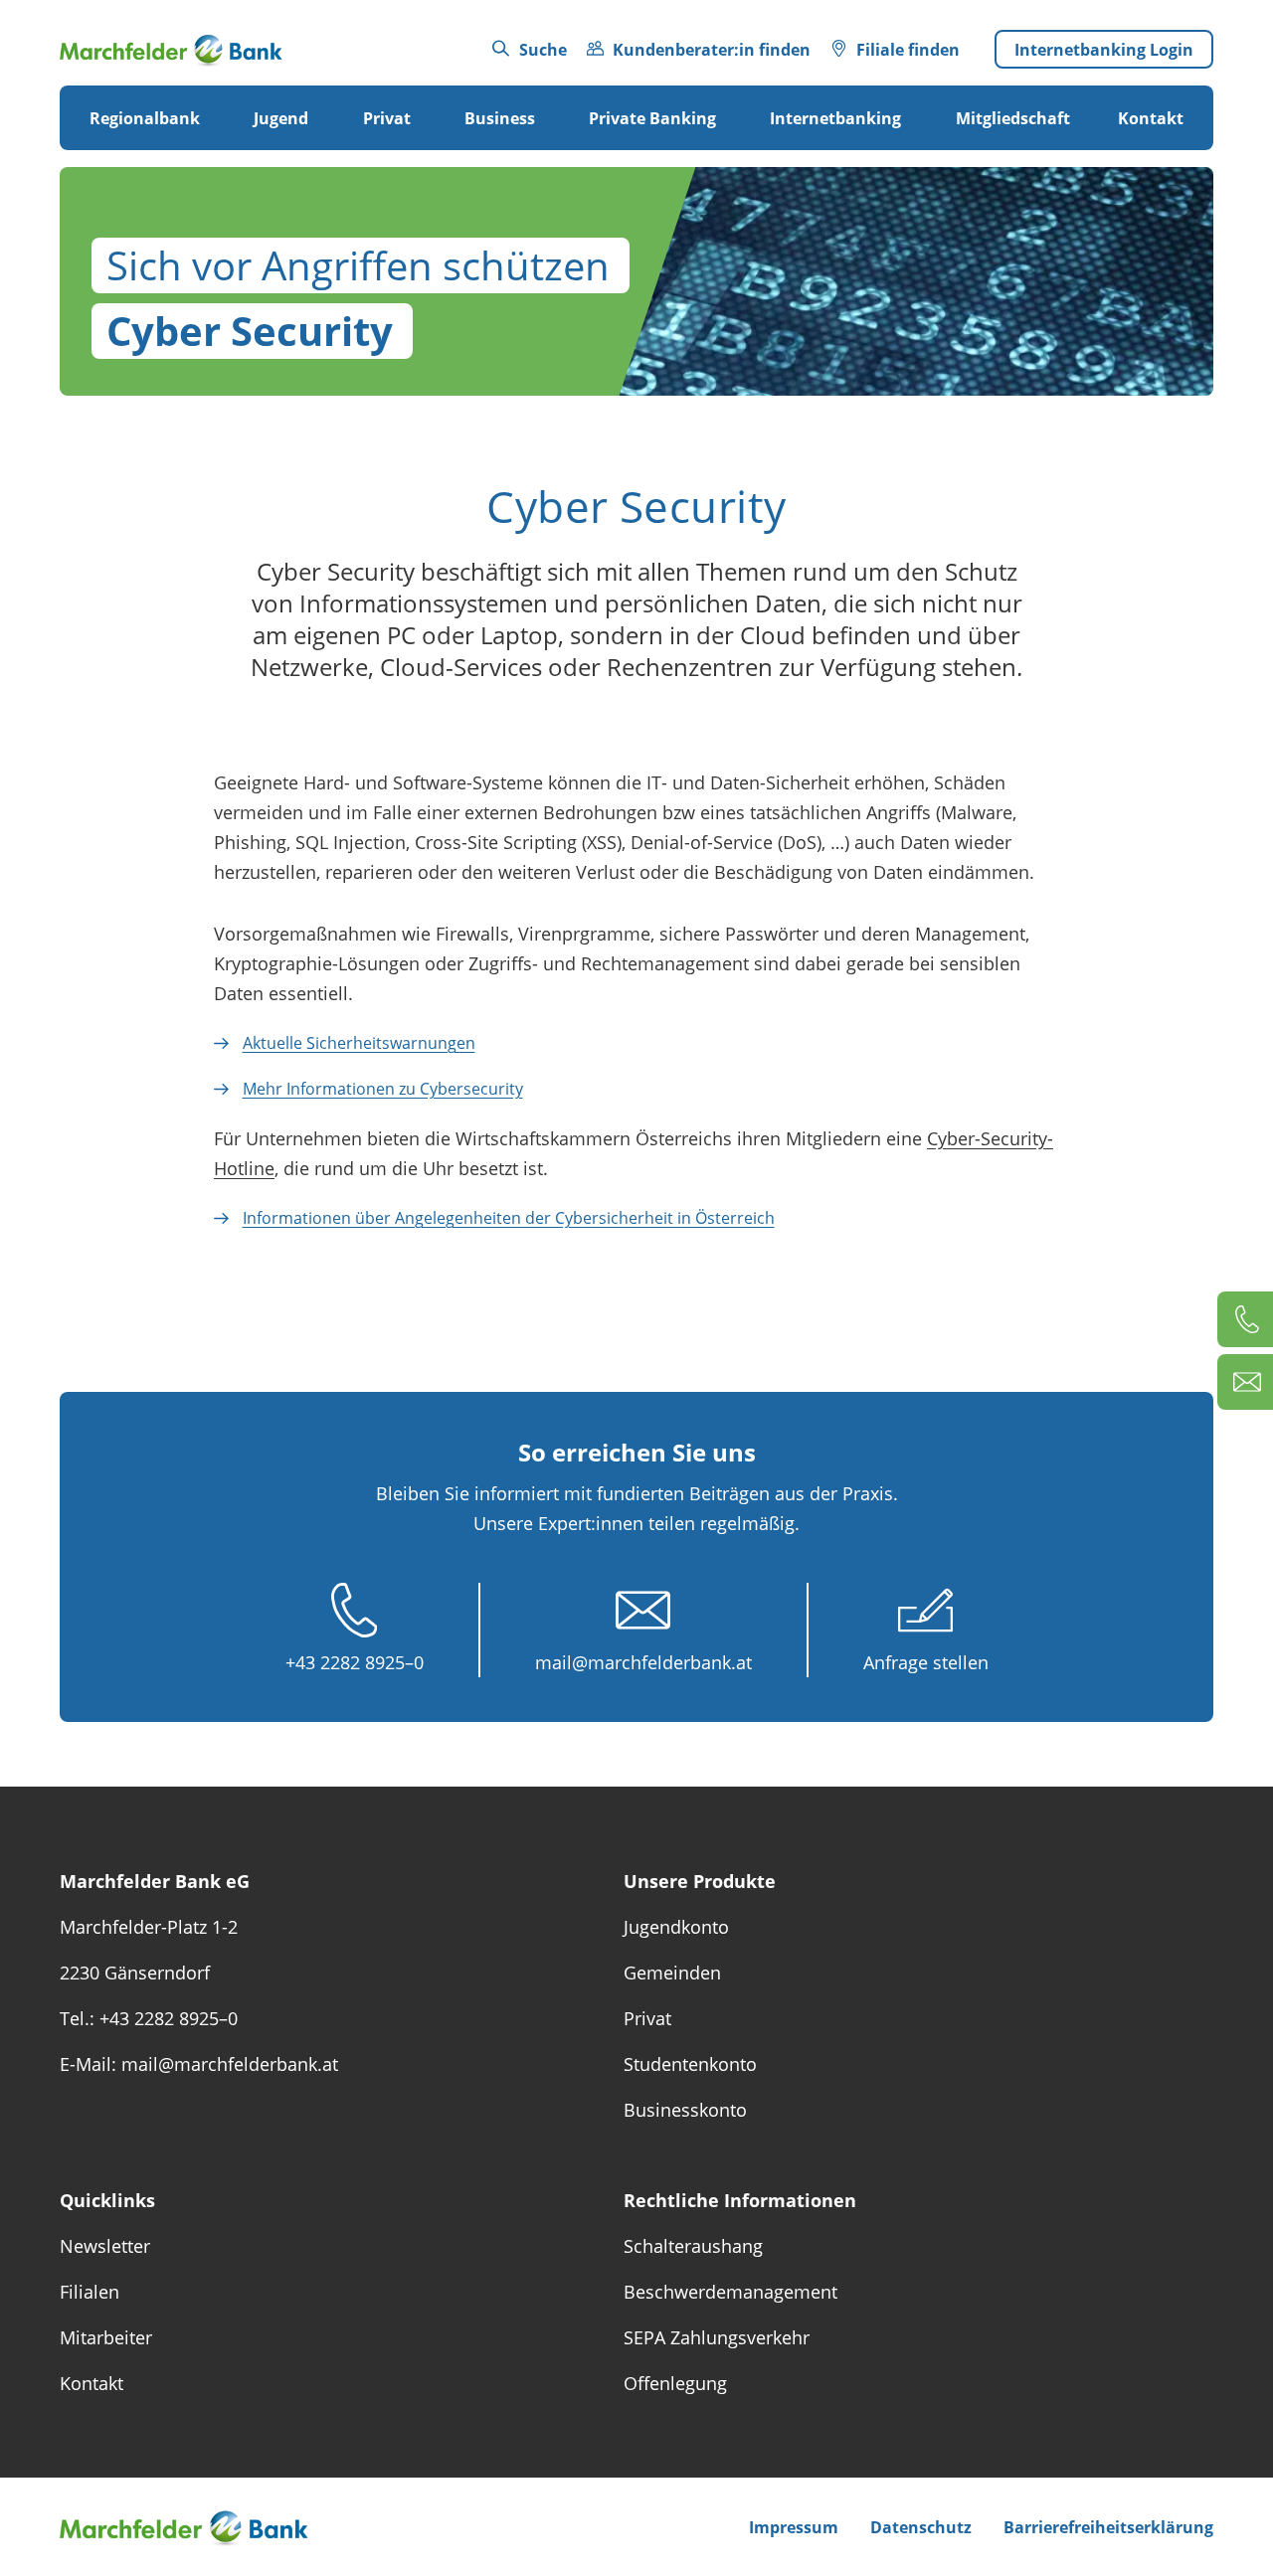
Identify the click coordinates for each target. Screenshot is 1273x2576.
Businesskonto (685, 2110)
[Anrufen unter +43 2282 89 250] (1245, 1319)
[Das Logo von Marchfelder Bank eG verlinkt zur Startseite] (171, 49)
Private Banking (652, 118)
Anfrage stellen (926, 1662)
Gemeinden (672, 1973)
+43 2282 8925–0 (355, 1662)
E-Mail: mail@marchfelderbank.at (199, 2064)
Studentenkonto (690, 2064)
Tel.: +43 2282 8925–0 (149, 2018)
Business (500, 118)
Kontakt (1151, 118)
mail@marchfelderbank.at (643, 1662)
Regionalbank (145, 118)
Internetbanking (835, 118)
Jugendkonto (676, 1927)
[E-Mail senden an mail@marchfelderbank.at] (1245, 1382)
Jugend (281, 118)
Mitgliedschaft (1013, 118)
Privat (387, 118)
